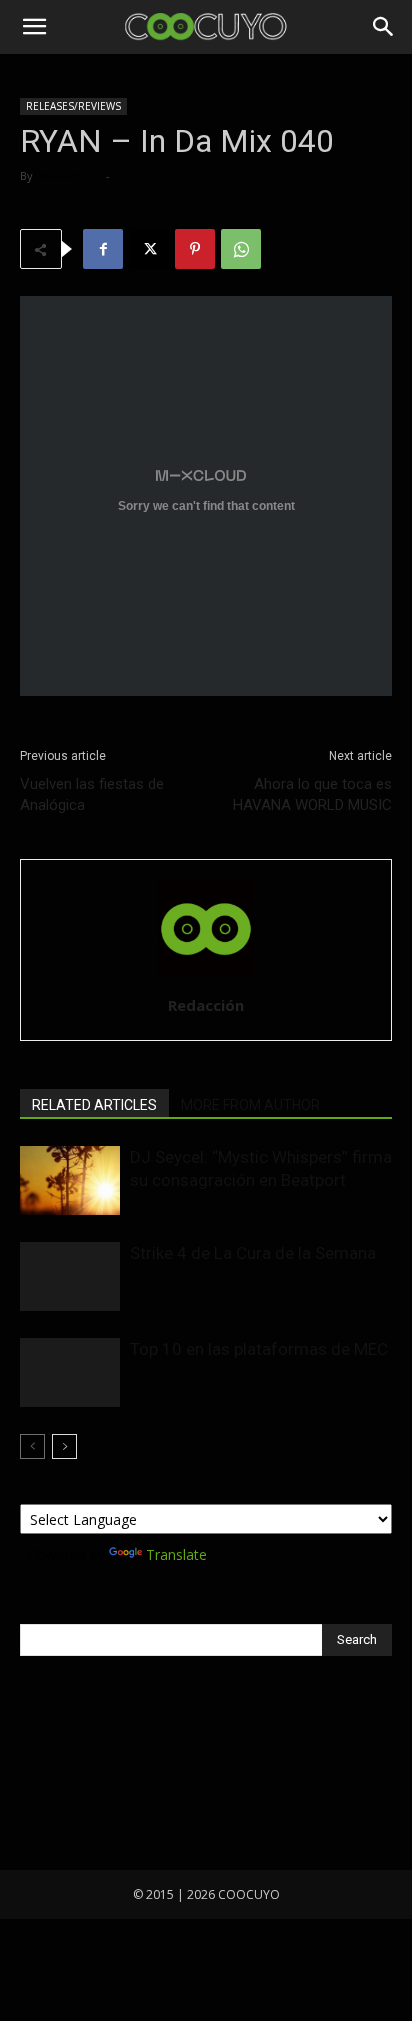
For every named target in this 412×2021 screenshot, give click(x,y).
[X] (149, 249)
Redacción (69, 175)
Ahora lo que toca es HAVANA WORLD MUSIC (312, 794)
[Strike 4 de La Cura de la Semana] (70, 1276)
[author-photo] (206, 977)
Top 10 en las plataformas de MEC (259, 1349)
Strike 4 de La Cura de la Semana (253, 1253)
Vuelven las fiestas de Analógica (92, 794)
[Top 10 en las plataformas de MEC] (70, 1372)
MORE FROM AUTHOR (250, 1105)
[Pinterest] (195, 249)
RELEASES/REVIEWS (73, 106)
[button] (34, 27)
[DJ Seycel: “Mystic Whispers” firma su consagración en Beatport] (70, 1180)
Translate (176, 1554)
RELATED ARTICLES (94, 1105)
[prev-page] (32, 1446)
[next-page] (64, 1446)
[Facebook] (103, 249)
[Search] (384, 27)
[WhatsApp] (241, 249)
